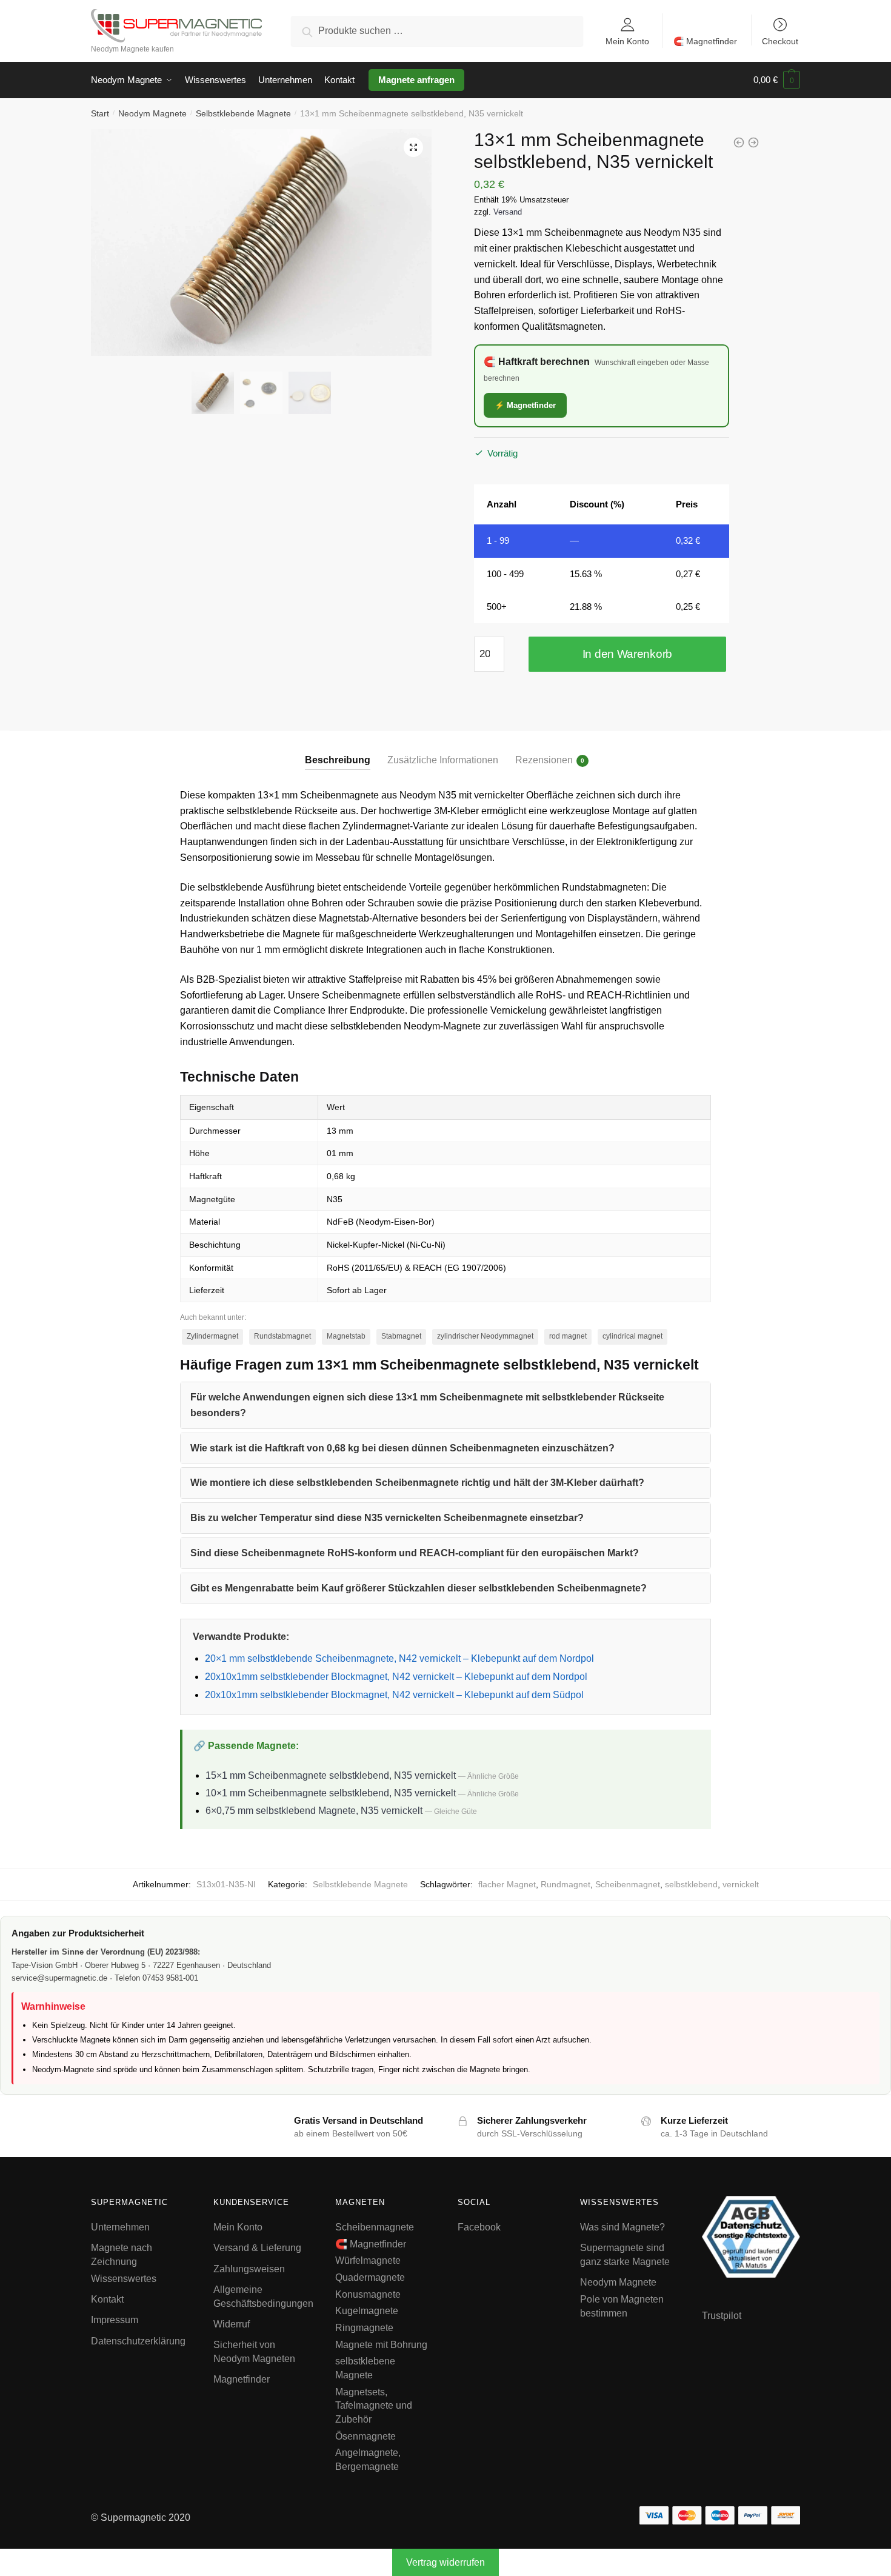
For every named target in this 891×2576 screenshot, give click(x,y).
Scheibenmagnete (375, 2227)
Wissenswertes (124, 2279)
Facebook (479, 2227)
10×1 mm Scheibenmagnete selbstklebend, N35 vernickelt (331, 1793)
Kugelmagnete (367, 2311)
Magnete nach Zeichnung (122, 2255)
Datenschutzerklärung (138, 2341)
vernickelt (741, 1884)
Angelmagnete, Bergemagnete (368, 2460)
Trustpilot (722, 2316)
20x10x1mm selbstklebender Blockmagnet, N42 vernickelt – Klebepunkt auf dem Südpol (394, 1695)
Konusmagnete (368, 2294)
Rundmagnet (566, 1884)
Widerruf (232, 2324)
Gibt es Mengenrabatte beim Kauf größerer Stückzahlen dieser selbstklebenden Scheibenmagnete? (419, 1588)
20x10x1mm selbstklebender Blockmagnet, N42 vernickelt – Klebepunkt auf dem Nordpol (396, 1677)
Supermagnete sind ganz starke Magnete (625, 2255)
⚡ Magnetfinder (525, 405)
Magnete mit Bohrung (381, 2345)
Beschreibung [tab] (338, 760)
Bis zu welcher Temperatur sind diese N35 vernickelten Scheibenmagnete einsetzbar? (387, 1518)
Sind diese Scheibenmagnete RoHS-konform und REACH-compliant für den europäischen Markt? (415, 1553)
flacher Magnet (507, 1884)
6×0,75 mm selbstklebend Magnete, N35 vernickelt (314, 1811)
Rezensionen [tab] (544, 760)
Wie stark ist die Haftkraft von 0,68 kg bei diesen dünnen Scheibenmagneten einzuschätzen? (402, 1448)
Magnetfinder (242, 2380)
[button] (413, 147)
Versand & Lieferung (257, 2248)
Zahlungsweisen (249, 2269)
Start (100, 113)
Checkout (780, 41)
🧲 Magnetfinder (705, 41)
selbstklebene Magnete (365, 2369)
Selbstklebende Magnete (243, 113)
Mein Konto (627, 41)
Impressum (115, 2320)
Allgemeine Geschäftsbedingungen (263, 2297)
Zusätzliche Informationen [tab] (443, 760)
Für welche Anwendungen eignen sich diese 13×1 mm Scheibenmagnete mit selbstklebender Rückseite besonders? (427, 1405)
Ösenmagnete (365, 2436)
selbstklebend (691, 1884)
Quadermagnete (370, 2277)
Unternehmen (120, 2227)
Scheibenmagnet (628, 1884)
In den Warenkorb (627, 654)
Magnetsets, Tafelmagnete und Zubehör (374, 2406)
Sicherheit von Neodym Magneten (254, 2352)
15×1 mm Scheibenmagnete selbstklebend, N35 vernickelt (331, 1775)
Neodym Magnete (152, 113)
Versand (508, 212)
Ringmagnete (364, 2328)
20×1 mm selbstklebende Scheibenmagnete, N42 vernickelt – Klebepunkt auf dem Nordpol (399, 1658)
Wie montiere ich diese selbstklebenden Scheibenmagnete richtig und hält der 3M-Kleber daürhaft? (417, 1483)
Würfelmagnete (368, 2261)
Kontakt (107, 2299)
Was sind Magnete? (622, 2227)
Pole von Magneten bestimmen (622, 2306)
